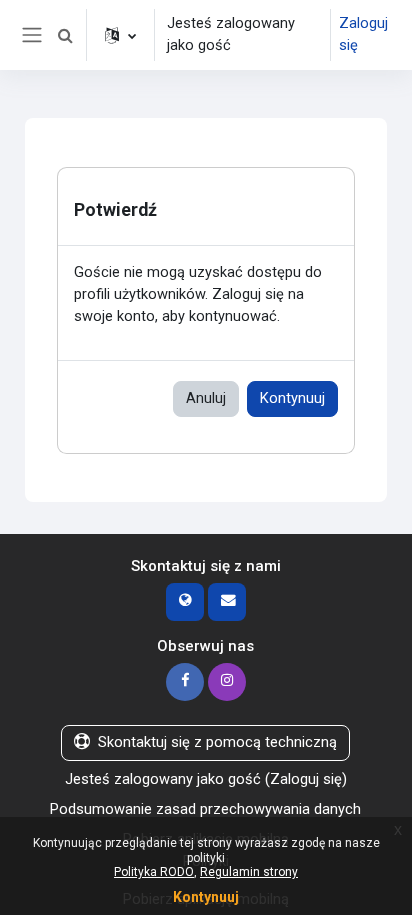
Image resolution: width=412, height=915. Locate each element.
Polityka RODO (154, 872)
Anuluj (206, 398)
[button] (65, 35)
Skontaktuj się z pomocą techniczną (217, 742)
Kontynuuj (292, 398)
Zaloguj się (363, 34)
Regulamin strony (249, 872)
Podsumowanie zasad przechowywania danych (205, 809)
